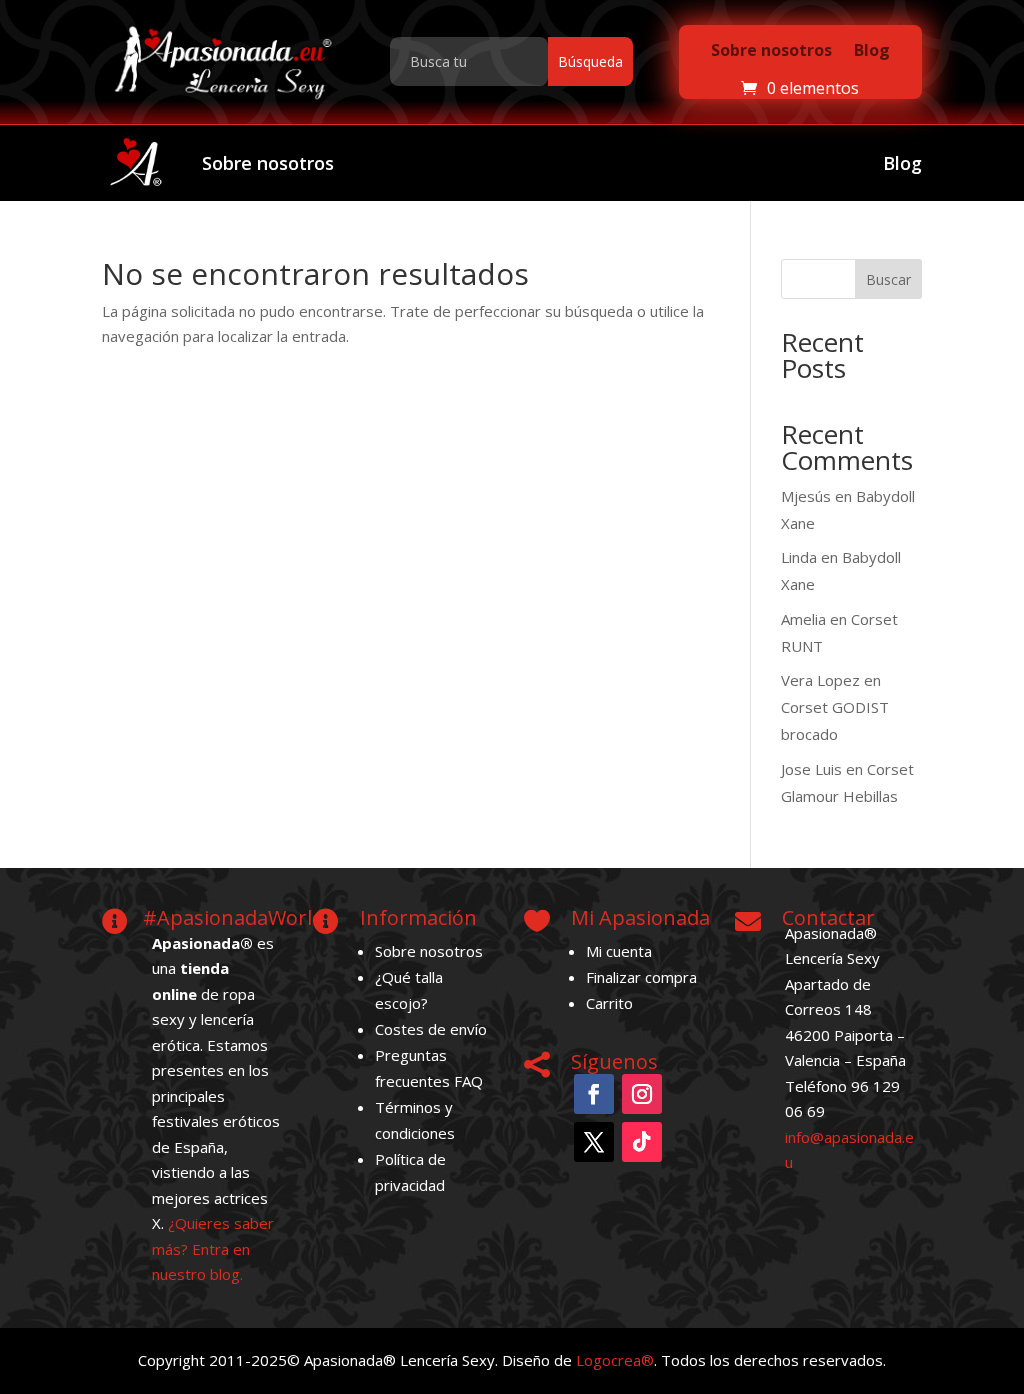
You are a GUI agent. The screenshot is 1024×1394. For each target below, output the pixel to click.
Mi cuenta (619, 951)
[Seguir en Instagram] (642, 1094)
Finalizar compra (641, 977)
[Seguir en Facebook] (594, 1094)
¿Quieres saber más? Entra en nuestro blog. (213, 1248)
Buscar (888, 279)
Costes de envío (431, 1029)
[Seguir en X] (594, 1142)
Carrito (609, 1003)
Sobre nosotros (771, 50)
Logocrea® (615, 1360)
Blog (872, 50)
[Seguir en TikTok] (642, 1142)
